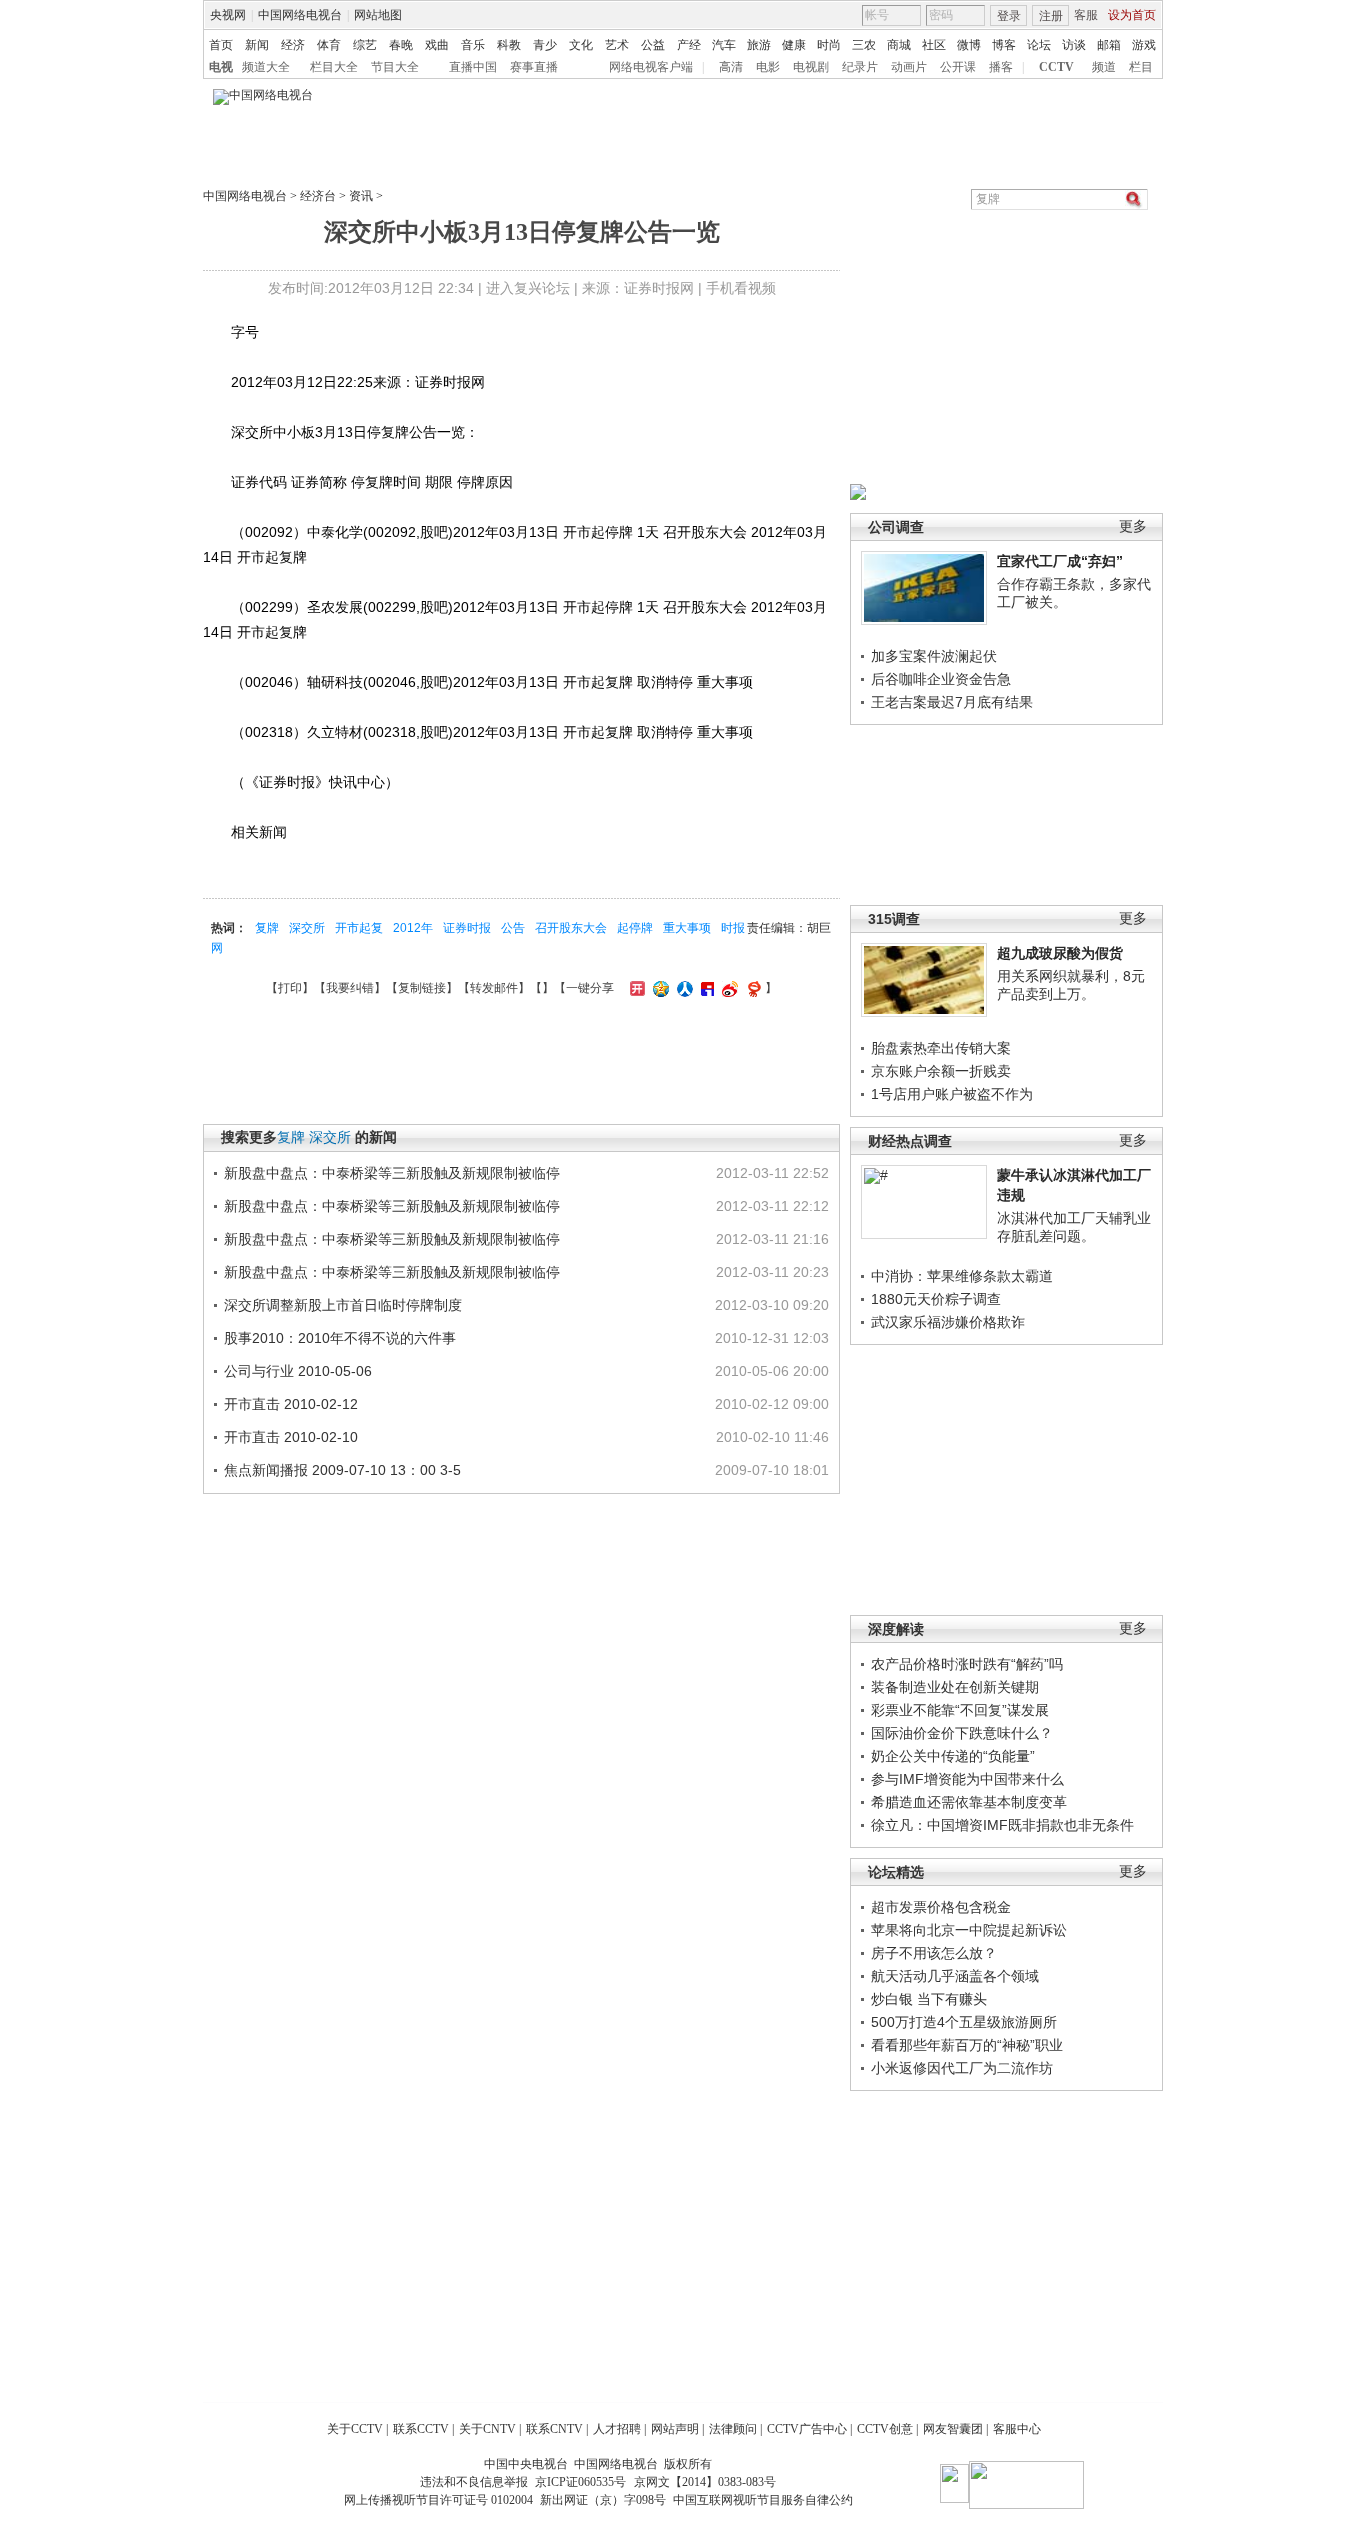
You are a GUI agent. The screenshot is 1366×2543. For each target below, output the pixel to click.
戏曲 (437, 45)
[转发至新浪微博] (727, 988)
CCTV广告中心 (807, 2429)
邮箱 (1109, 45)
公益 (653, 45)
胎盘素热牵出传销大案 (941, 1048)
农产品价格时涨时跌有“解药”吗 (967, 1664)
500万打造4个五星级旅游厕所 (964, 2022)
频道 (1104, 67)
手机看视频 (741, 288)
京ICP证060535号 (580, 2482)
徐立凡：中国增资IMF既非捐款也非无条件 (1002, 1825)
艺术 (617, 45)
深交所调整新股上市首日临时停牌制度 (343, 1305)
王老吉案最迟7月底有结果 (952, 702)
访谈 (1074, 45)
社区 (934, 45)
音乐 (473, 45)
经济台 (318, 196)
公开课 (958, 67)
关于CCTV (355, 2429)
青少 (545, 45)
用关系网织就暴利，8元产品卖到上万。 (1071, 985)
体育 (329, 45)
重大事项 (687, 928)
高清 (731, 67)
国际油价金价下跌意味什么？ (962, 1733)
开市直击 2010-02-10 (291, 1437)
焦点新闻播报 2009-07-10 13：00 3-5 (342, 1470)
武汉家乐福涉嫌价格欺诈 (948, 1322)
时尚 (829, 45)
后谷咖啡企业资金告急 (941, 679)
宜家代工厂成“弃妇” (1060, 561)
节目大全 (395, 67)
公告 (513, 928)
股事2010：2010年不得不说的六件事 (340, 1338)
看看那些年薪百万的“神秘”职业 (967, 2045)
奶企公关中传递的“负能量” (953, 1756)
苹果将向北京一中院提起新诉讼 (969, 1930)
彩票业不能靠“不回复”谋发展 (960, 1710)
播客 (1001, 67)
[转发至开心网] (635, 988)
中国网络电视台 (300, 15)
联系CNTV (554, 2429)
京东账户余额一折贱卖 (941, 1071)
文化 (581, 45)
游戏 (1144, 45)
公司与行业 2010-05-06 (298, 1371)
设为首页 (1132, 15)
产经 (689, 45)
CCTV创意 (885, 2429)
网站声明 (675, 2429)
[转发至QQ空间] (658, 988)
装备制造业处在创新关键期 (955, 1687)
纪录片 (860, 67)
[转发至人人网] (682, 988)
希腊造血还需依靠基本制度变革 (969, 1802)
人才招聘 (617, 2429)
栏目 (1141, 67)
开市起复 (359, 928)
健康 (794, 45)
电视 (221, 67)
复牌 (267, 928)
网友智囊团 (953, 2429)
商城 (899, 45)
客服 (1086, 15)
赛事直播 (534, 67)
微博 (969, 45)
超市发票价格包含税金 (941, 1907)
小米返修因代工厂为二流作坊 (962, 2068)
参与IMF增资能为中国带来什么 (967, 1779)
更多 (1133, 526)
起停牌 (635, 928)
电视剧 (811, 67)
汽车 (724, 45)
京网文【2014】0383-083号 (705, 2482)
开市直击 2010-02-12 (291, 1404)
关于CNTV (487, 2429)
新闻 (257, 45)
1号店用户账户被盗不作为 (952, 1094)
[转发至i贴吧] (705, 988)
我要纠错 (350, 988)
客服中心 (1017, 2429)
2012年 (413, 928)
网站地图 (378, 15)
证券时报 (467, 928)
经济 (293, 45)
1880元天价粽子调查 (936, 1299)
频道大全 (266, 67)
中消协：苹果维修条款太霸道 (962, 1276)
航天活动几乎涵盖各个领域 (955, 1976)
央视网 (228, 15)
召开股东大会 (571, 928)
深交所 (307, 928)
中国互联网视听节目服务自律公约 (763, 2500)
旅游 (759, 45)
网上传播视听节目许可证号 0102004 (438, 2500)
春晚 (401, 45)
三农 (864, 45)
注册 (1051, 16)
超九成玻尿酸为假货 (1060, 953)
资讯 (361, 196)
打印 (290, 988)
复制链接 (422, 988)
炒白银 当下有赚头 (929, 1999)
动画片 (909, 67)
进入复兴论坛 (528, 288)
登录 (1009, 16)
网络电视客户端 (651, 67)
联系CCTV (421, 2429)
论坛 (1039, 45)
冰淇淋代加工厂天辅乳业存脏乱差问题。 (1074, 1227)
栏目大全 (334, 67)
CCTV (1056, 67)
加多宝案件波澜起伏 (934, 656)
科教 (509, 45)
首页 (221, 45)
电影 (768, 67)
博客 (1004, 45)
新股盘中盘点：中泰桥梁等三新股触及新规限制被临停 (392, 1173)
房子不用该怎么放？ (934, 1953)
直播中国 (473, 67)
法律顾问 (733, 2429)
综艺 (365, 45)
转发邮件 (494, 988)
